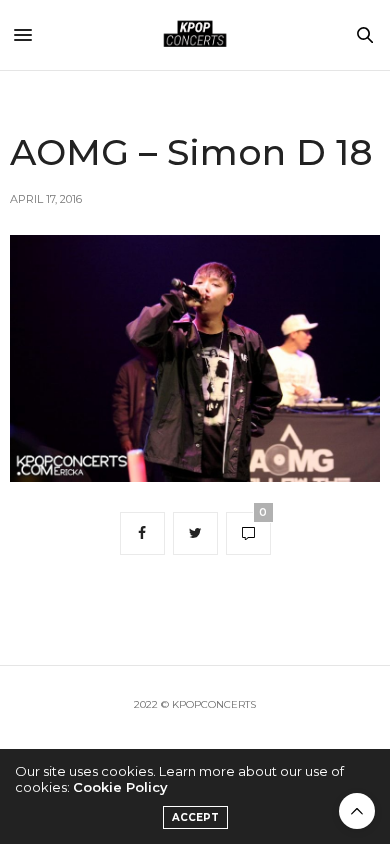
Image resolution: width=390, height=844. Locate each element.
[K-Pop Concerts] (195, 35)
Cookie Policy (120, 787)
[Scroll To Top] (357, 811)
